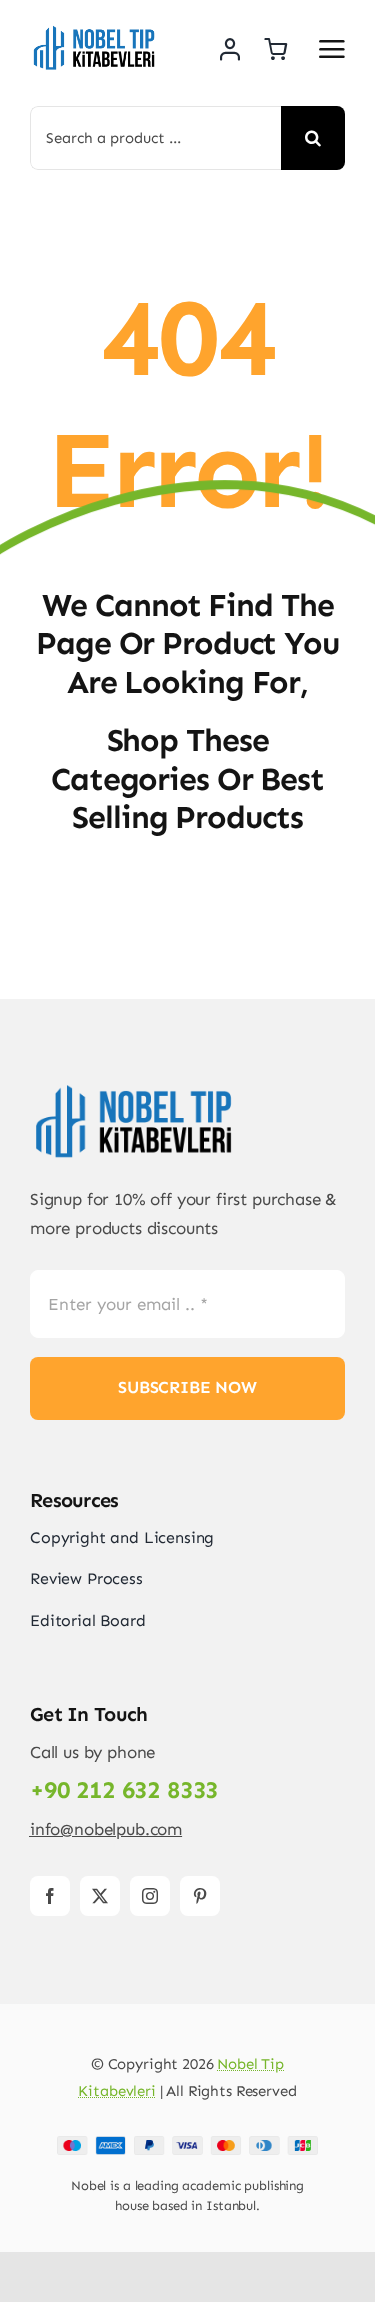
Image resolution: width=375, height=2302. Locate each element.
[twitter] (100, 1896)
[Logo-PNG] (95, 30)
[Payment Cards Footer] (187, 2144)
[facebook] (50, 1896)
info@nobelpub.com (106, 1829)
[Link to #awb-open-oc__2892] (332, 49)
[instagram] (150, 1896)
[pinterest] (200, 1896)
